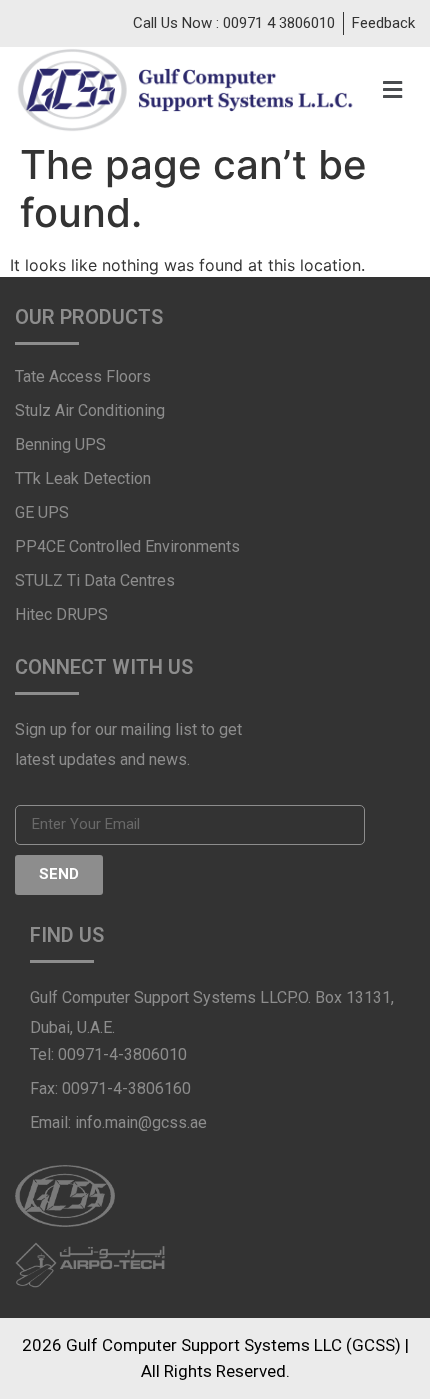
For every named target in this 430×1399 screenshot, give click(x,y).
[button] (385, 89)
